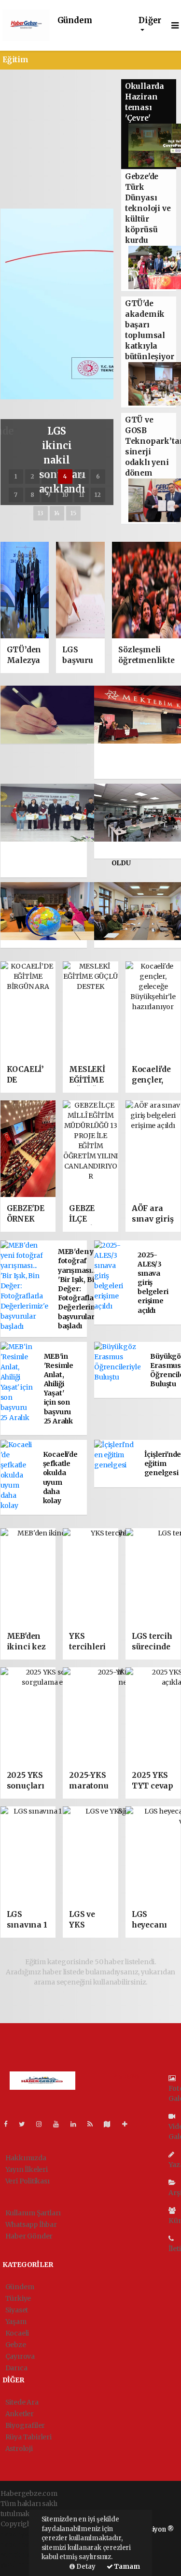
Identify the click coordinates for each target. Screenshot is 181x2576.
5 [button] (81, 476)
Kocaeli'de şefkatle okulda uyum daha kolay (60, 1478)
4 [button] (65, 476)
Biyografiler (25, 2425)
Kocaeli (17, 2333)
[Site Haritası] (111, 2124)
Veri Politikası (28, 2181)
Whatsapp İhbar (31, 2224)
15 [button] (73, 513)
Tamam (126, 2567)
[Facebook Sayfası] (10, 2124)
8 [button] (32, 495)
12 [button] (98, 495)
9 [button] (49, 495)
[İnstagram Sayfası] (43, 2124)
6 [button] (98, 476)
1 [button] (16, 476)
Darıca (16, 2368)
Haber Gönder (29, 2236)
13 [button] (41, 513)
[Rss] (94, 2124)
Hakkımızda (26, 2158)
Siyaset (17, 2310)
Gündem (75, 21)
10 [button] (65, 495)
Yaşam (16, 2322)
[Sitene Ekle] (129, 2124)
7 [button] (16, 495)
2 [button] (32, 476)
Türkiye (18, 2298)
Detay (85, 2567)
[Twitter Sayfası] (26, 2124)
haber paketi (21, 2544)
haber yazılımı (24, 2534)
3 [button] (49, 476)
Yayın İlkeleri (27, 2169)
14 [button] (57, 513)
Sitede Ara (22, 2402)
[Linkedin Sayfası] (77, 2124)
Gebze (16, 2345)
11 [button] (82, 495)
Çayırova (20, 2356)
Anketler (20, 2414)
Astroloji (19, 2449)
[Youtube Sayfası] (60, 2124)
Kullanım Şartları (33, 2213)
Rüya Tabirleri (28, 2437)
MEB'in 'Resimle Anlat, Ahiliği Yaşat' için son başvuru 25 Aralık (59, 1389)
